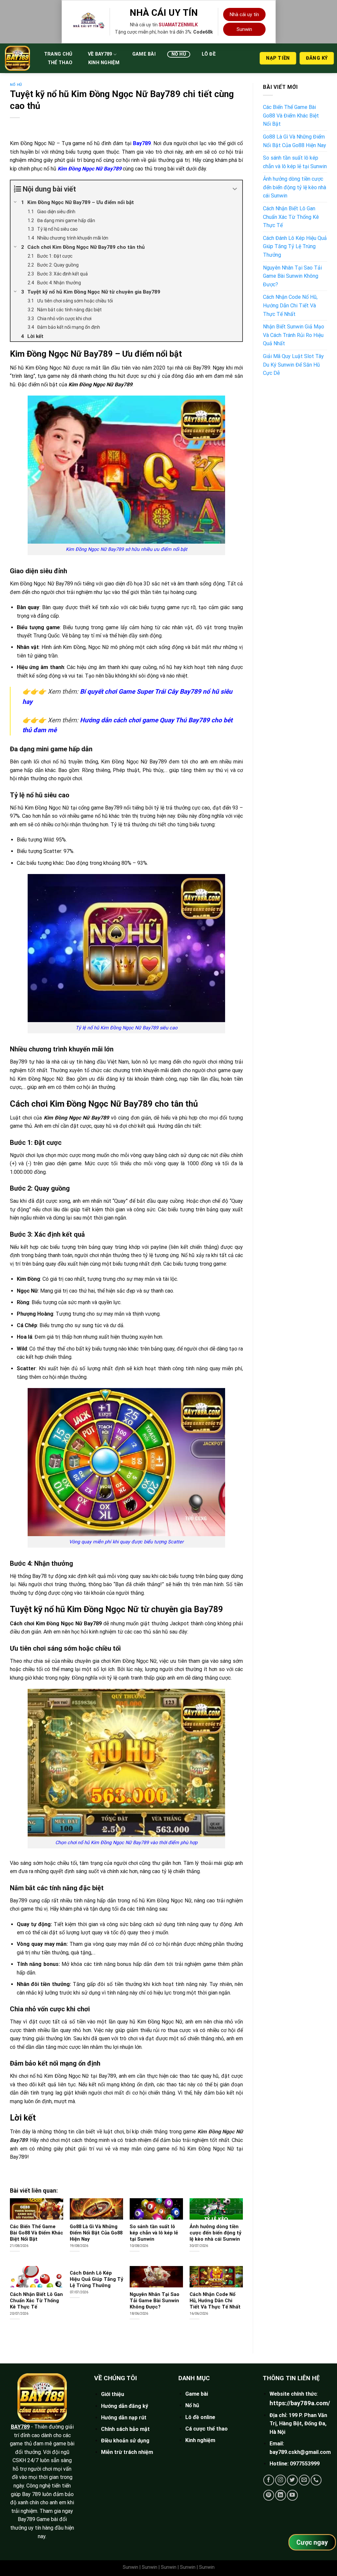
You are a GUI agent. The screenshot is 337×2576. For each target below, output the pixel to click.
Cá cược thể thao (207, 2429)
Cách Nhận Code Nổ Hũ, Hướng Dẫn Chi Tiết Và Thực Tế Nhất (215, 2301)
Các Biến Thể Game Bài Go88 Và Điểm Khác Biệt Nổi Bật (37, 2233)
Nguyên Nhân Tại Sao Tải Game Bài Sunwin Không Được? (155, 2301)
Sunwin (244, 29)
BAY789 (20, 2427)
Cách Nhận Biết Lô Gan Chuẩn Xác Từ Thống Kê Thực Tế (36, 2301)
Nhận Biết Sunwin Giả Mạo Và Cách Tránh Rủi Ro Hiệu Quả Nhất (294, 335)
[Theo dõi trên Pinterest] (269, 2495)
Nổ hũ (179, 54)
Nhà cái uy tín (244, 14)
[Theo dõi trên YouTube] (292, 2495)
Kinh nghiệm (104, 63)
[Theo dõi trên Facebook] (269, 2480)
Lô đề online (200, 2417)
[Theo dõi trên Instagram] (281, 2480)
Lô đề (209, 54)
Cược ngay (312, 2542)
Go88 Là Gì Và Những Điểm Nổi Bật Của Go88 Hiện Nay (96, 2233)
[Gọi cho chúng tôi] (316, 2480)
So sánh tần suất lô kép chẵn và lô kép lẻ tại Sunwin (154, 2233)
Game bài (144, 54)
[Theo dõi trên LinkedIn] (281, 2495)
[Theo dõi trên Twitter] (292, 2480)
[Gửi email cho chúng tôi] (304, 2480)
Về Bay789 (100, 54)
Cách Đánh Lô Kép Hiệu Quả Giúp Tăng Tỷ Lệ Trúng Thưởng (96, 2279)
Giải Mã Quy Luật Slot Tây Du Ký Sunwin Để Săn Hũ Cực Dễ (293, 365)
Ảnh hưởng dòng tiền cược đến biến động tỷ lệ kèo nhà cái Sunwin (215, 2233)
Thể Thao (60, 63)
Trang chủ (58, 54)
